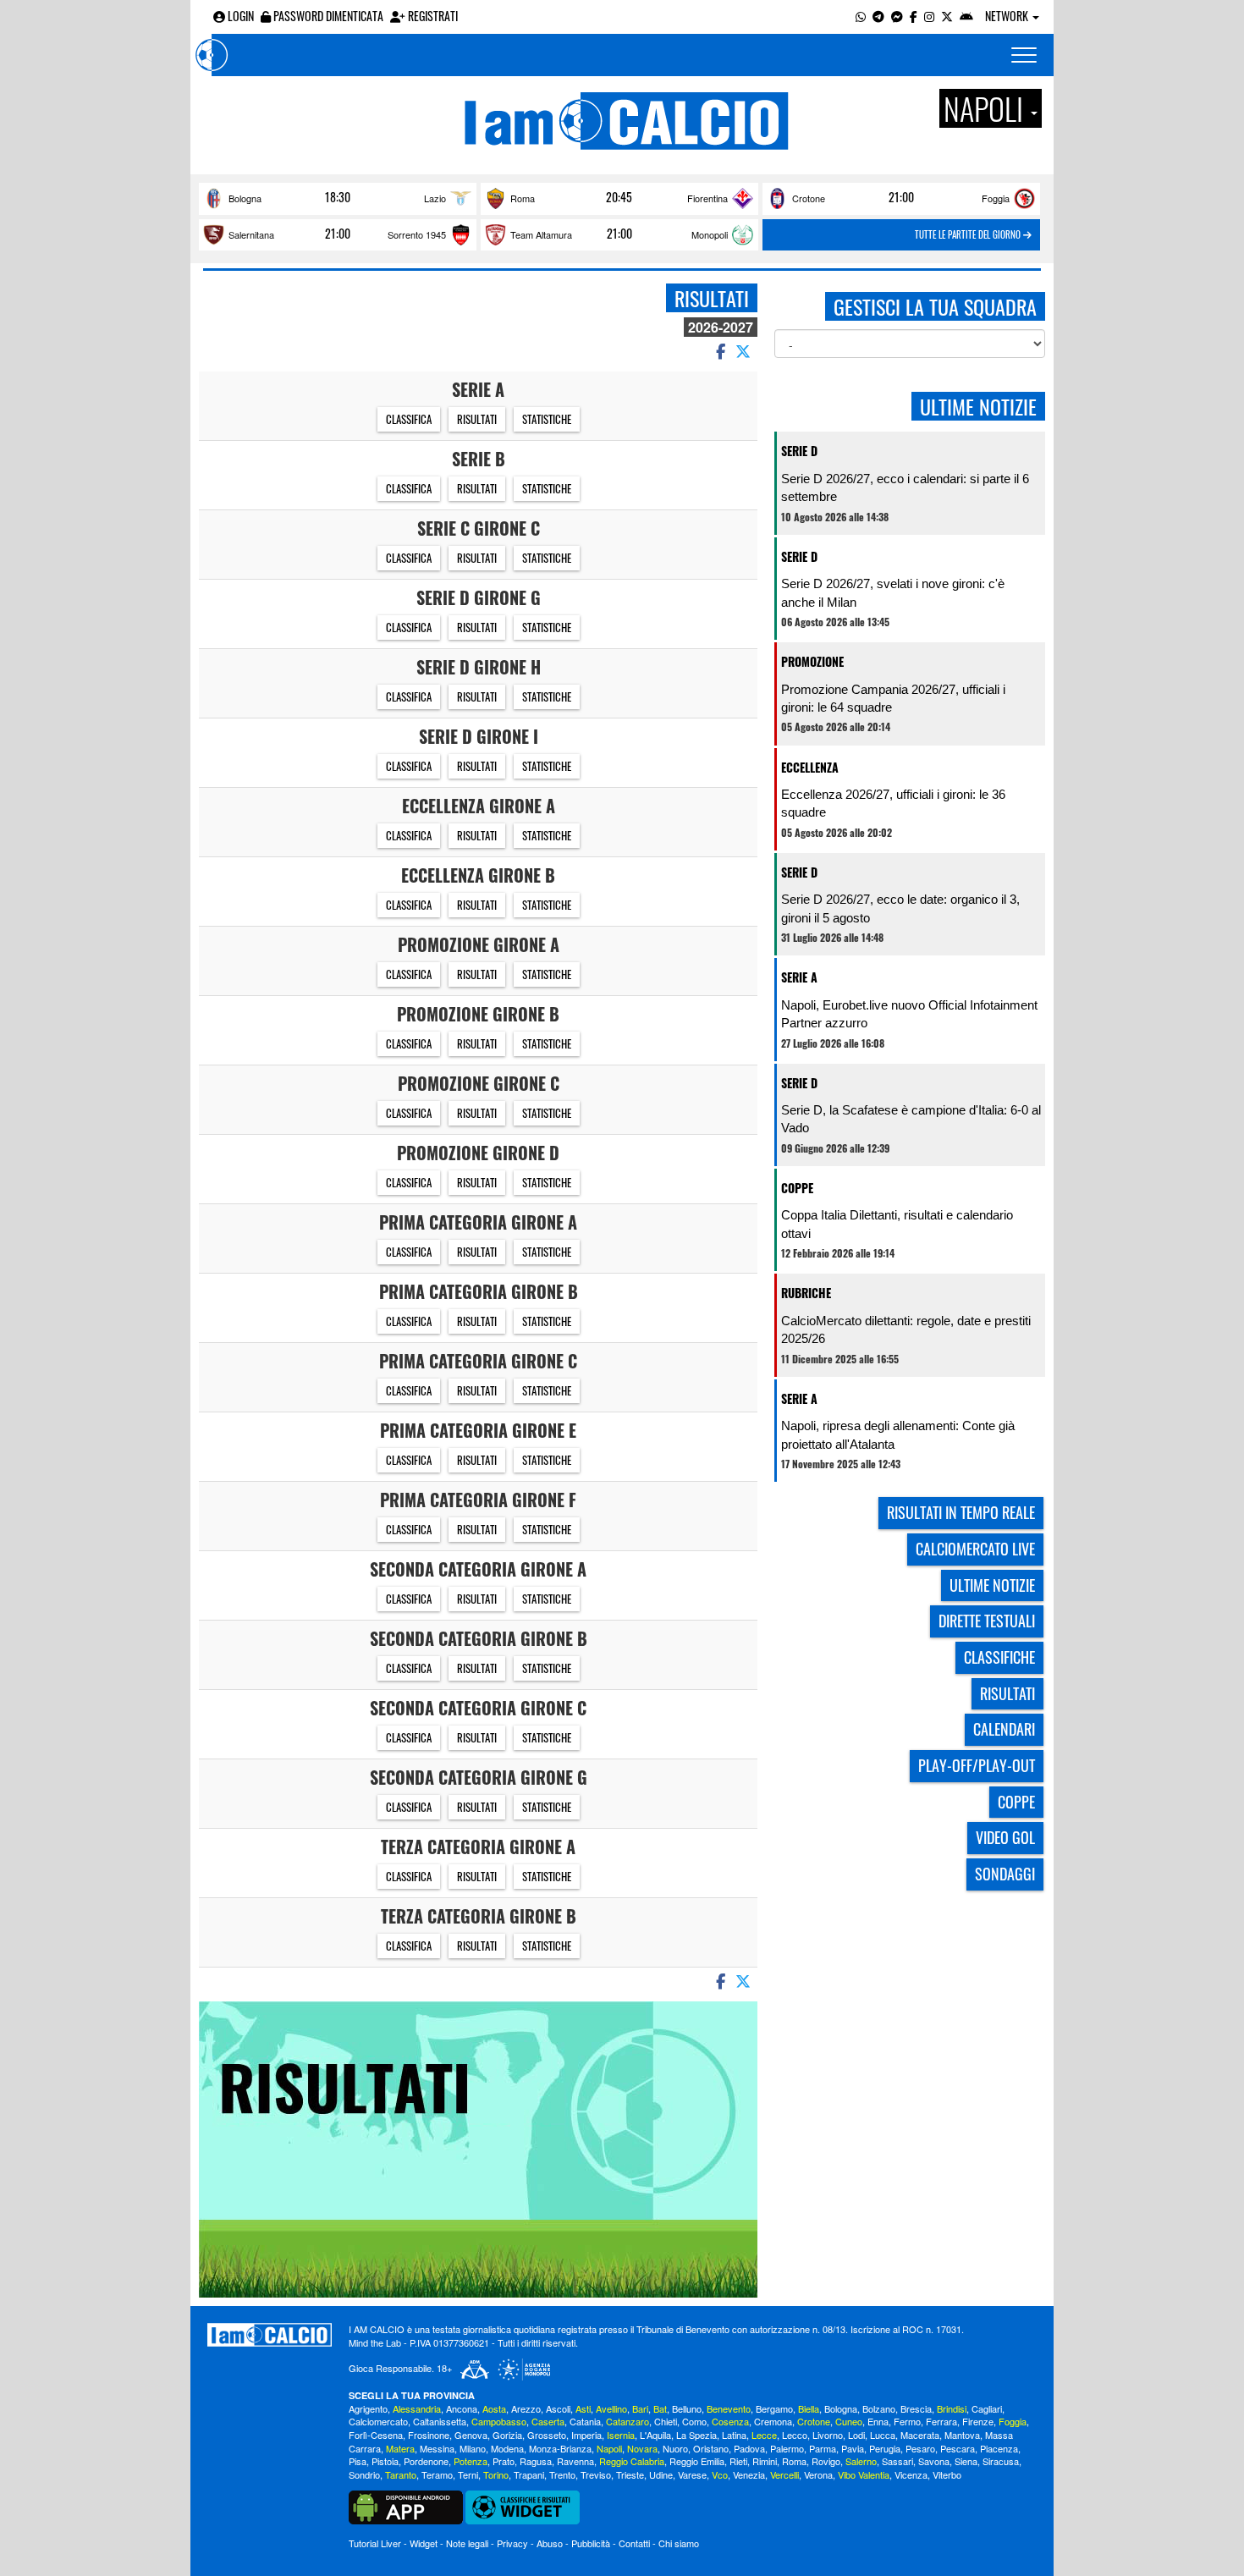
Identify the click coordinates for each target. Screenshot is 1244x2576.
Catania (585, 2421)
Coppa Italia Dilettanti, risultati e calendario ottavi (897, 1224)
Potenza (471, 2461)
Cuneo (849, 2421)
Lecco (795, 2435)
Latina (734, 2435)
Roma (523, 198)
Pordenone (426, 2461)
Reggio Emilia (697, 2461)
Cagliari (987, 2408)
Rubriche (806, 1293)
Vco (720, 2474)
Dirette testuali (987, 1621)
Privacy (512, 2543)
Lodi (856, 2435)
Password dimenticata (327, 16)
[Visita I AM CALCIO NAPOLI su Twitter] (947, 16)
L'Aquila (655, 2435)
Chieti (666, 2421)
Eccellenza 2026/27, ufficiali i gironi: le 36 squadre (893, 803)
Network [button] (1008, 16)
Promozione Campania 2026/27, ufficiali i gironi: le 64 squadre (893, 698)
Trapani (529, 2474)
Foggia (996, 198)
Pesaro (920, 2448)
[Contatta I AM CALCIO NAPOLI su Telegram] (878, 16)
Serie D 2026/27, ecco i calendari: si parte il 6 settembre (905, 487)
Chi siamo (679, 2543)
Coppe (797, 1188)
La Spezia (696, 2435)
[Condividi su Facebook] (719, 350)
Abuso (550, 2543)
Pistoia (385, 2461)
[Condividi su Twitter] (745, 350)
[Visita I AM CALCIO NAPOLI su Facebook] (914, 16)
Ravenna (575, 2461)
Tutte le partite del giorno (969, 234)
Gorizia (507, 2435)
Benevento (729, 2408)
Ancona (462, 2408)
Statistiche (547, 419)
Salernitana (251, 234)
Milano (473, 2448)
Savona (934, 2461)
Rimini (765, 2461)
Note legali (467, 2543)
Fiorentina (707, 198)
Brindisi (952, 2408)
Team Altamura (541, 234)
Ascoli (558, 2408)
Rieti (738, 2461)
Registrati (432, 16)
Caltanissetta (440, 2421)
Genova (471, 2435)
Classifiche (999, 1657)
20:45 (619, 197)
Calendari (1004, 1729)
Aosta (494, 2408)
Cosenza (730, 2421)
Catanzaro (628, 2421)
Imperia (586, 2435)
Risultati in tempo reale (961, 1512)
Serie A (799, 977)
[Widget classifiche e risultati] (523, 2506)
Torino (496, 2474)
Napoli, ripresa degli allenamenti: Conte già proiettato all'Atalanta (898, 1434)
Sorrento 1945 (417, 234)
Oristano (711, 2448)
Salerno (861, 2461)
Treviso (596, 2474)
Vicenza (911, 2474)
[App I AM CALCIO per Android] (966, 16)
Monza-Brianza (560, 2448)
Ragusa (536, 2461)
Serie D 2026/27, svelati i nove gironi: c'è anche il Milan (893, 592)
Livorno (828, 2435)
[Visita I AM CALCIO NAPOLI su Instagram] (929, 16)
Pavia (853, 2448)
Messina (437, 2448)
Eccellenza (810, 767)
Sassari (897, 2461)
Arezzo (526, 2408)
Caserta (548, 2421)
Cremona (773, 2421)
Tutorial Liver (375, 2543)
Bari (640, 2408)
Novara (642, 2448)
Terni (468, 2474)
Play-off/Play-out (977, 1765)
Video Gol (1005, 1837)
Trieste (630, 2474)
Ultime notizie (992, 1585)
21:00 (901, 197)
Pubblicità (591, 2543)
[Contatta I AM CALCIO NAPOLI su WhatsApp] (861, 16)
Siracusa (1001, 2461)
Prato (504, 2461)
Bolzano (879, 2408)
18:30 (338, 197)
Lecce (764, 2435)
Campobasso (499, 2421)
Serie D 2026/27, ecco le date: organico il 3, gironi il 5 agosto (900, 908)
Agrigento (368, 2408)
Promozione (812, 661)
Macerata (920, 2435)
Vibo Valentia (864, 2474)
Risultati (477, 419)
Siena (966, 2461)
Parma (823, 2448)
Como (694, 2421)
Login (239, 16)
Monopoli (710, 234)
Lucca (883, 2435)
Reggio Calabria (632, 2461)
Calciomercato (378, 2421)
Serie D (799, 451)
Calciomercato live (975, 1549)
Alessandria (417, 2408)
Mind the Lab (375, 2342)
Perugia (885, 2448)
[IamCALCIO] (270, 2335)
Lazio (435, 198)
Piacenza (999, 2448)
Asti (583, 2408)
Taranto (401, 2474)
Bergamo (774, 2408)
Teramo (437, 2474)
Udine (661, 2474)
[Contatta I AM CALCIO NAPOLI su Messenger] (897, 16)
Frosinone (429, 2435)
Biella (809, 2408)
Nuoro (675, 2448)
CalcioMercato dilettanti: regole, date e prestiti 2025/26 (906, 1329)
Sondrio (364, 2474)
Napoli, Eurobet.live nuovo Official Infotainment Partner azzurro (909, 1014)
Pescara (958, 2448)
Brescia (916, 2408)
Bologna (245, 198)
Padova (749, 2448)
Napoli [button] (986, 108)
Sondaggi (1005, 1874)
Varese (692, 2474)
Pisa (358, 2461)
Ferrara (941, 2421)
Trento (562, 2474)
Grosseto (547, 2435)
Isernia (621, 2435)
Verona (818, 2474)
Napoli (609, 2448)
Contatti (634, 2543)
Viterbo (947, 2474)
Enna (878, 2421)
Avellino (611, 2408)
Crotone (809, 198)
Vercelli (784, 2474)
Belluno (687, 2408)
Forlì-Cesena (376, 2435)
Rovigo (826, 2461)
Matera (400, 2448)
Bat (660, 2408)
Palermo (787, 2448)
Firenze (978, 2421)
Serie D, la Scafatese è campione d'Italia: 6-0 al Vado (911, 1119)
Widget (424, 2543)
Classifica (409, 419)
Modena (507, 2448)
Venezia (749, 2474)
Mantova (962, 2435)
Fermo (907, 2421)
